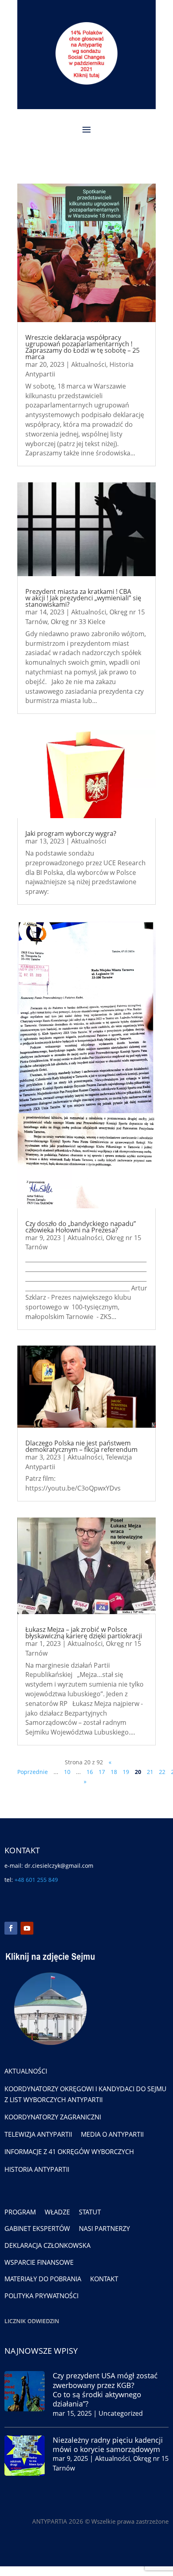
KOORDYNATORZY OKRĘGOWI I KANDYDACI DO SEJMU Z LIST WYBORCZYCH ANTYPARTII (85, 2094)
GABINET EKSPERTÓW (37, 2229)
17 (102, 1772)
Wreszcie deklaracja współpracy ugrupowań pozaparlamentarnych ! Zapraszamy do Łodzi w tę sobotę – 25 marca (82, 347)
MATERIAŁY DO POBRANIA (43, 2279)
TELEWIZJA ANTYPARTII (38, 2134)
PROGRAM (20, 2212)
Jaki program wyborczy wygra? (71, 833)
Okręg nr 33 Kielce (78, 622)
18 (114, 1772)
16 (90, 1772)
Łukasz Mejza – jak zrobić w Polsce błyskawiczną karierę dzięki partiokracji (84, 1633)
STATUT (90, 2212)
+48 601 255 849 (36, 1880)
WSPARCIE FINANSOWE (39, 2262)
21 (150, 1772)
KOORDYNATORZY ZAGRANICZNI (53, 2117)
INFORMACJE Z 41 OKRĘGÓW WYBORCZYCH (69, 2152)
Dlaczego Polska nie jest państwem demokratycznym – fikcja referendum (81, 1446)
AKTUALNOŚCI (26, 2071)
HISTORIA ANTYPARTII (37, 2169)
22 (162, 1772)
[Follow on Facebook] (11, 1928)
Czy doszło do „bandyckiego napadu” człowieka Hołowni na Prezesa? (81, 1227)
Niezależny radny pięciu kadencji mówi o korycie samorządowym (108, 2445)
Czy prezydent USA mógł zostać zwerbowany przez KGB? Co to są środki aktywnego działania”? (105, 2390)
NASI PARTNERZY (104, 2229)
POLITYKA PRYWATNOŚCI (41, 2296)
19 (126, 1772)
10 (67, 1772)
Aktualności (89, 364)
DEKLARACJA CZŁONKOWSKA (47, 2245)
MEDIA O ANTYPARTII (112, 2134)
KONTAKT (104, 2279)
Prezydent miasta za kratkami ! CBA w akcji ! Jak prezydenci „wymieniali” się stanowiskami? (83, 598)
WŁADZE (57, 2212)
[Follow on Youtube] (27, 1928)
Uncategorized (121, 2413)
